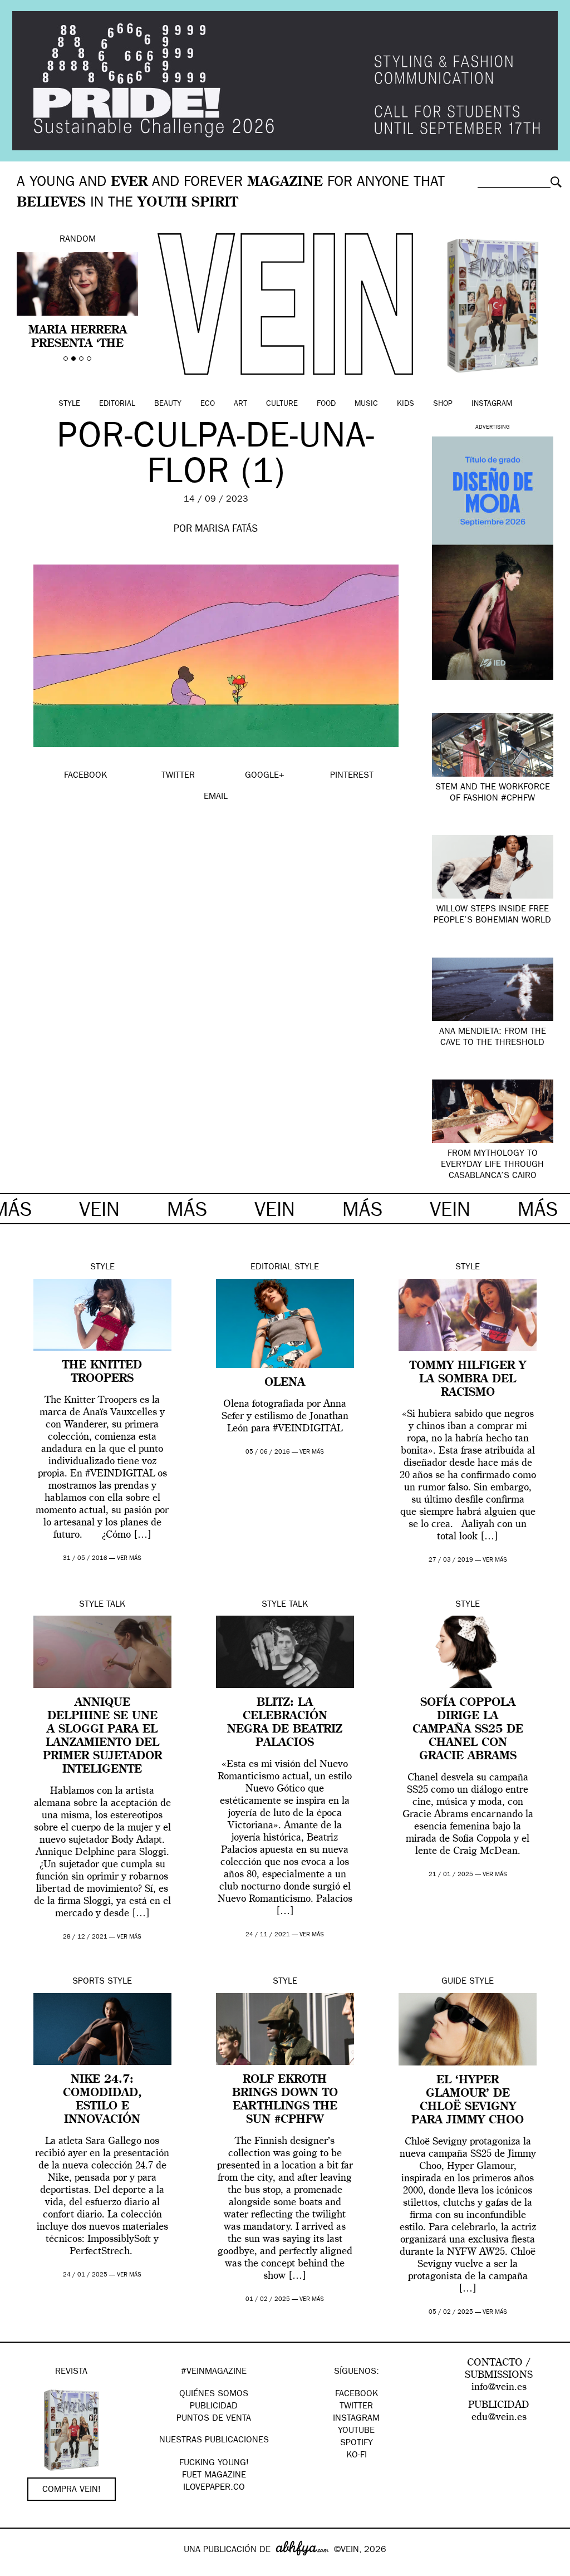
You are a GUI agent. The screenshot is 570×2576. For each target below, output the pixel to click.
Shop (443, 404)
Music (366, 404)
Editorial (117, 404)
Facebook (357, 2395)
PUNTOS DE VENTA (214, 2419)
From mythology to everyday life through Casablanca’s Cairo (492, 1165)
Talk (116, 1605)
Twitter (356, 2407)
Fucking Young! (214, 2464)
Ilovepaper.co (214, 2488)
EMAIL (216, 797)
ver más (129, 1559)
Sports (89, 1982)
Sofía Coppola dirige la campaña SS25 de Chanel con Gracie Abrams (468, 1730)
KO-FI (357, 2456)
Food (326, 404)
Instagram (492, 404)
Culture (282, 404)
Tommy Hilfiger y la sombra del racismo (468, 1380)
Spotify (357, 2443)
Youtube (356, 2431)
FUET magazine (214, 2476)
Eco (208, 404)
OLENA (285, 1383)
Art (240, 404)
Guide (454, 1982)
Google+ (20, 2569)
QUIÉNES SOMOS (214, 2395)
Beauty (168, 404)
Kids (406, 404)
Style (69, 404)
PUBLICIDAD (214, 2407)
